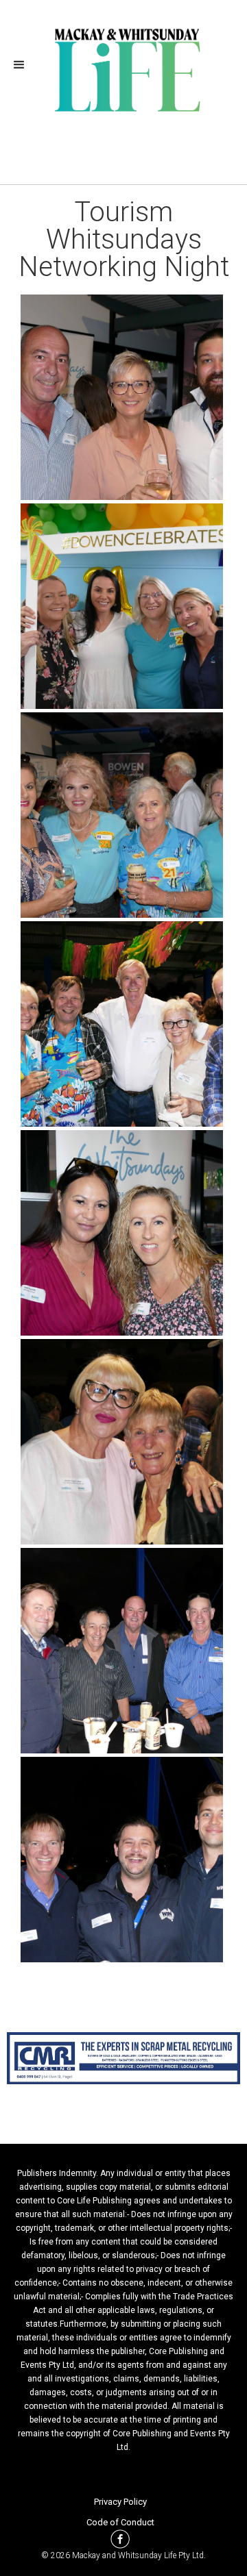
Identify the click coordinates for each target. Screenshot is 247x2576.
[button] (23, 65)
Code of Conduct (120, 2522)
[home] (124, 68)
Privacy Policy (120, 2502)
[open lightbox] (123, 397)
